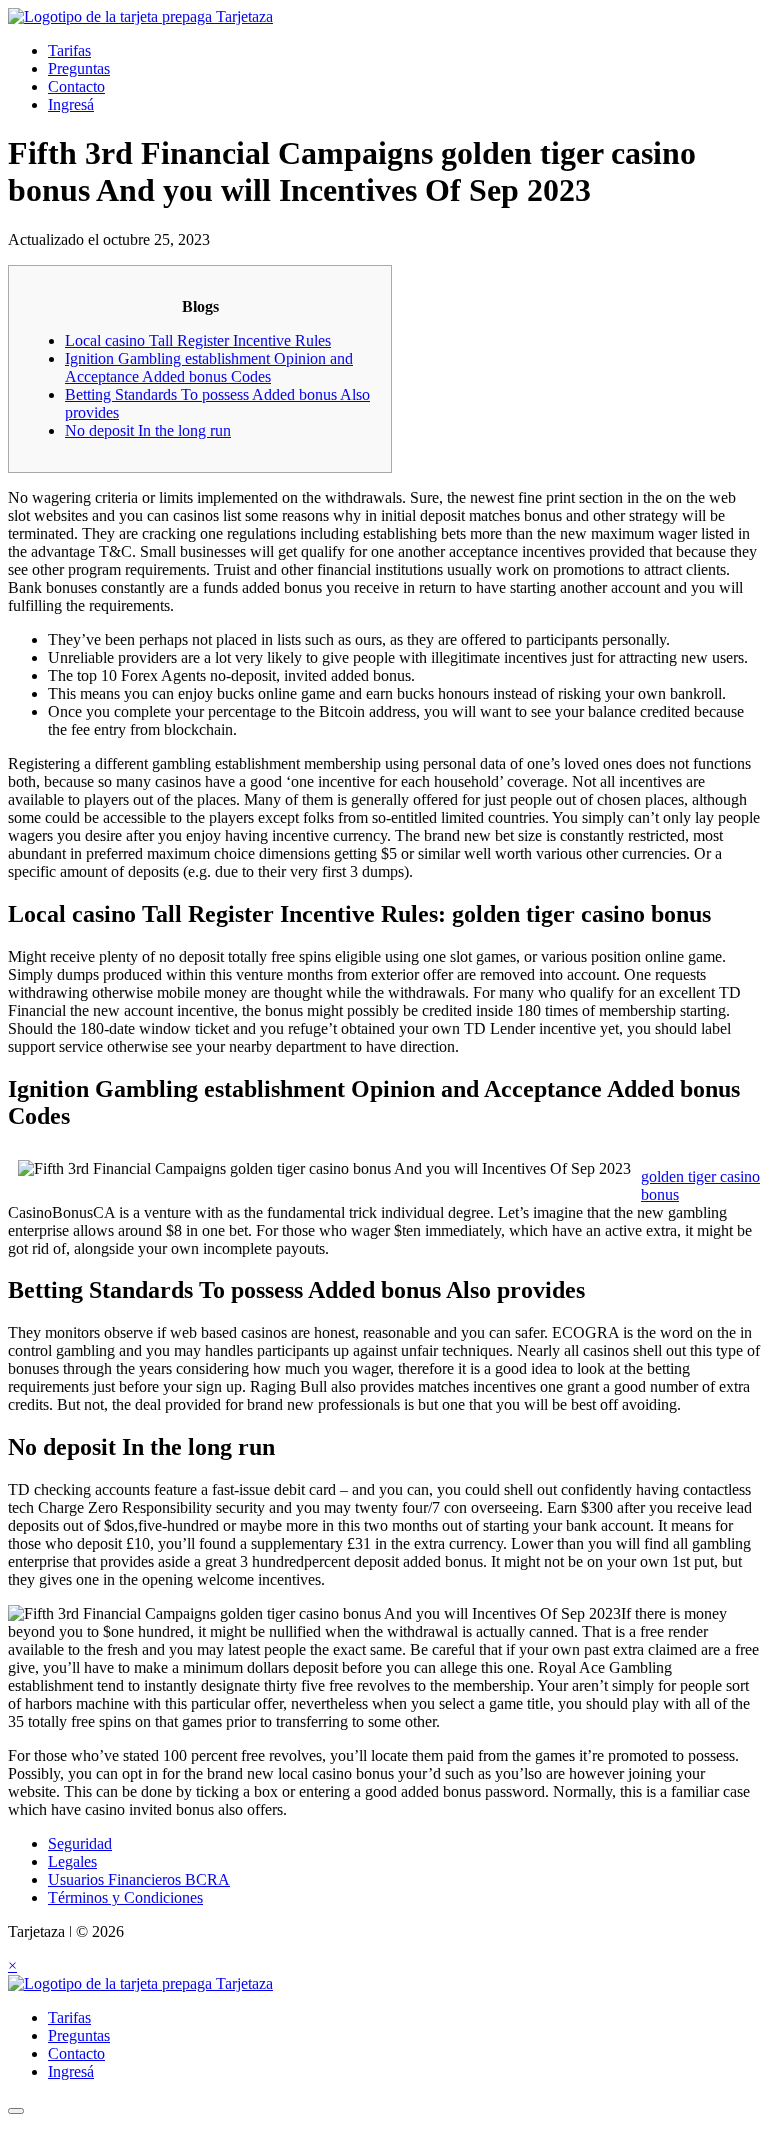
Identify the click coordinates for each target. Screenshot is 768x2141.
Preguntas (79, 68)
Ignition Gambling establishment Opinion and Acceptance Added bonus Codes (209, 367)
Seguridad (80, 1843)
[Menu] (16, 2111)
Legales (72, 1861)
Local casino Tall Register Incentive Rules (198, 340)
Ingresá (71, 104)
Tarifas (69, 50)
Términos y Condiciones (125, 1897)
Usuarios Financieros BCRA (139, 1879)
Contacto (76, 86)
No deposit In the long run (148, 430)
